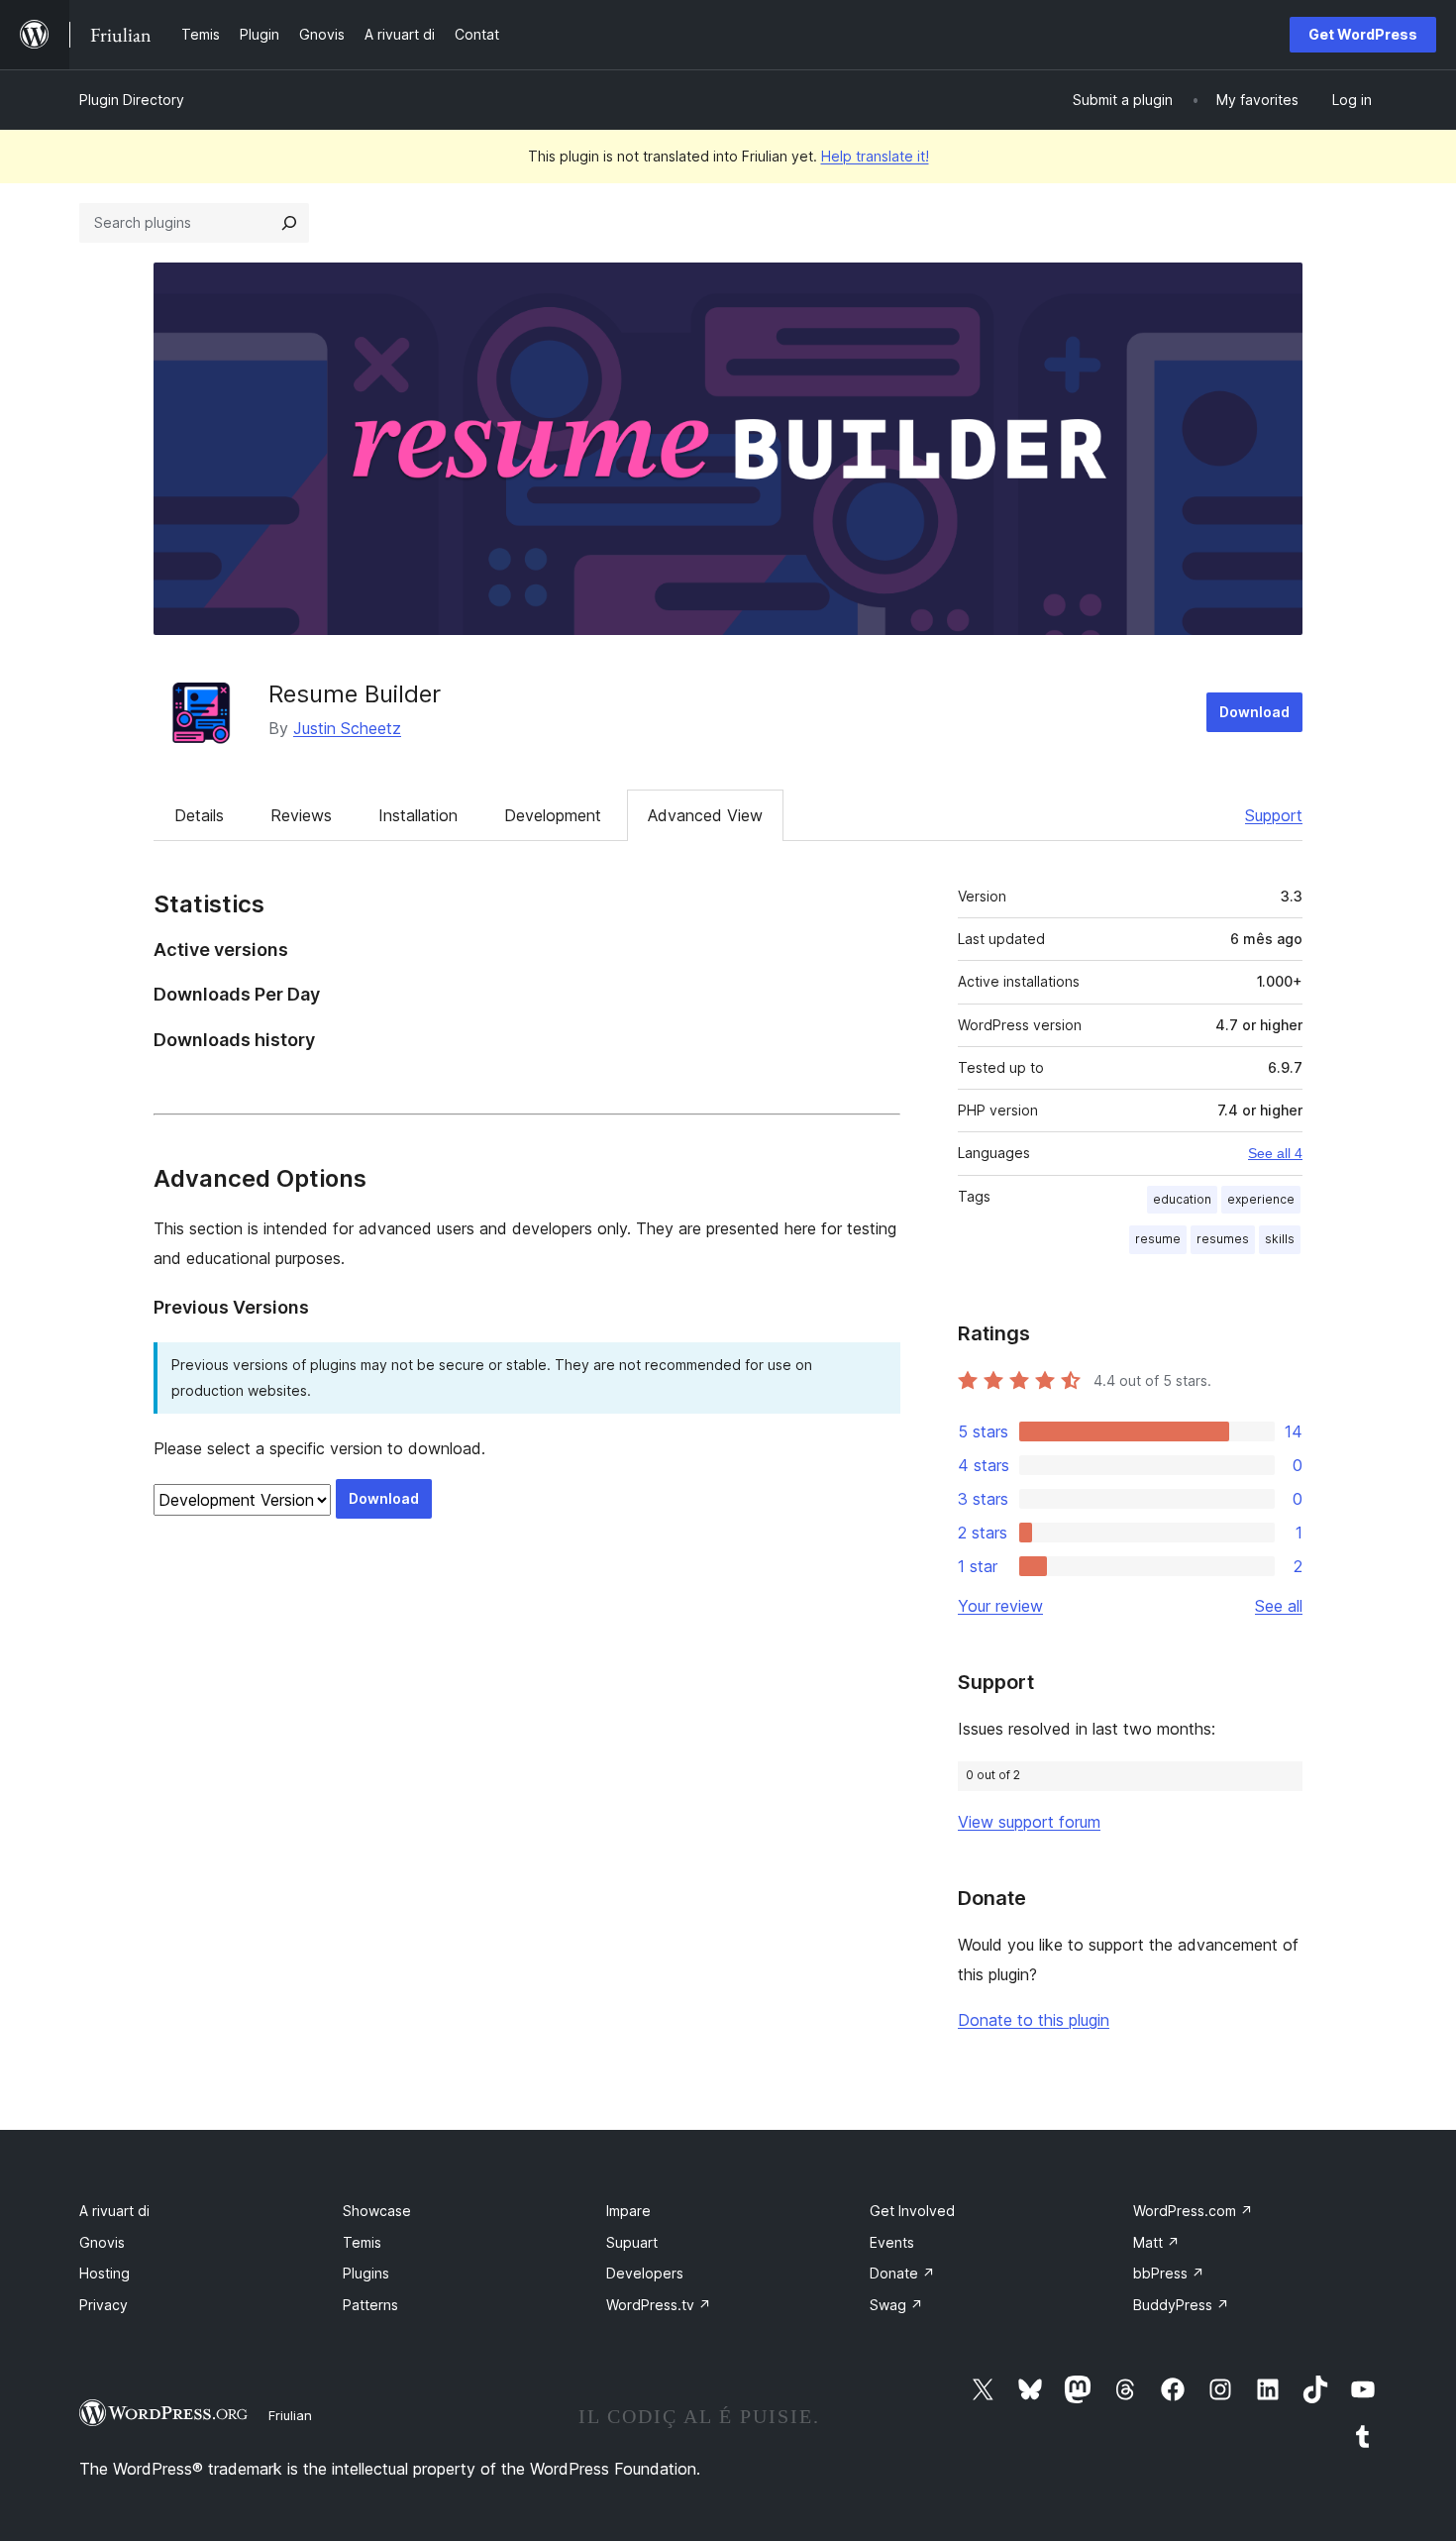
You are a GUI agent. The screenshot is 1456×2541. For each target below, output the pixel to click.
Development (553, 815)
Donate (902, 2273)
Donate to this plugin (1034, 2020)
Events (892, 2242)
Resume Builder (355, 694)
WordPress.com (1193, 2211)
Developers (645, 2273)
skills (1280, 1239)
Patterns (370, 2305)
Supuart (632, 2242)
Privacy (104, 2305)
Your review (1000, 1606)
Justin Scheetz (347, 728)
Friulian (290, 2415)
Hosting (104, 2273)
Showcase (377, 2211)
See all (1279, 1606)
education (1182, 1199)
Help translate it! (875, 156)
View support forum (1029, 1822)
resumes (1223, 1239)
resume (1158, 1239)
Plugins (366, 2273)
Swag (896, 2305)
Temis (362, 2242)
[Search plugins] (289, 223)
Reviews (301, 815)
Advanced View (705, 815)
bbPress (1169, 2273)
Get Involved (912, 2211)
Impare (628, 2211)
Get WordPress (1363, 34)
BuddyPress (1181, 2305)
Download (1254, 712)
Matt (1156, 2242)
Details (199, 815)
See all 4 (1275, 1153)
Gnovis (102, 2242)
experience (1261, 1199)
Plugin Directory (132, 100)
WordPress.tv (659, 2305)
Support (1274, 815)
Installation (418, 815)
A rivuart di (114, 2211)
